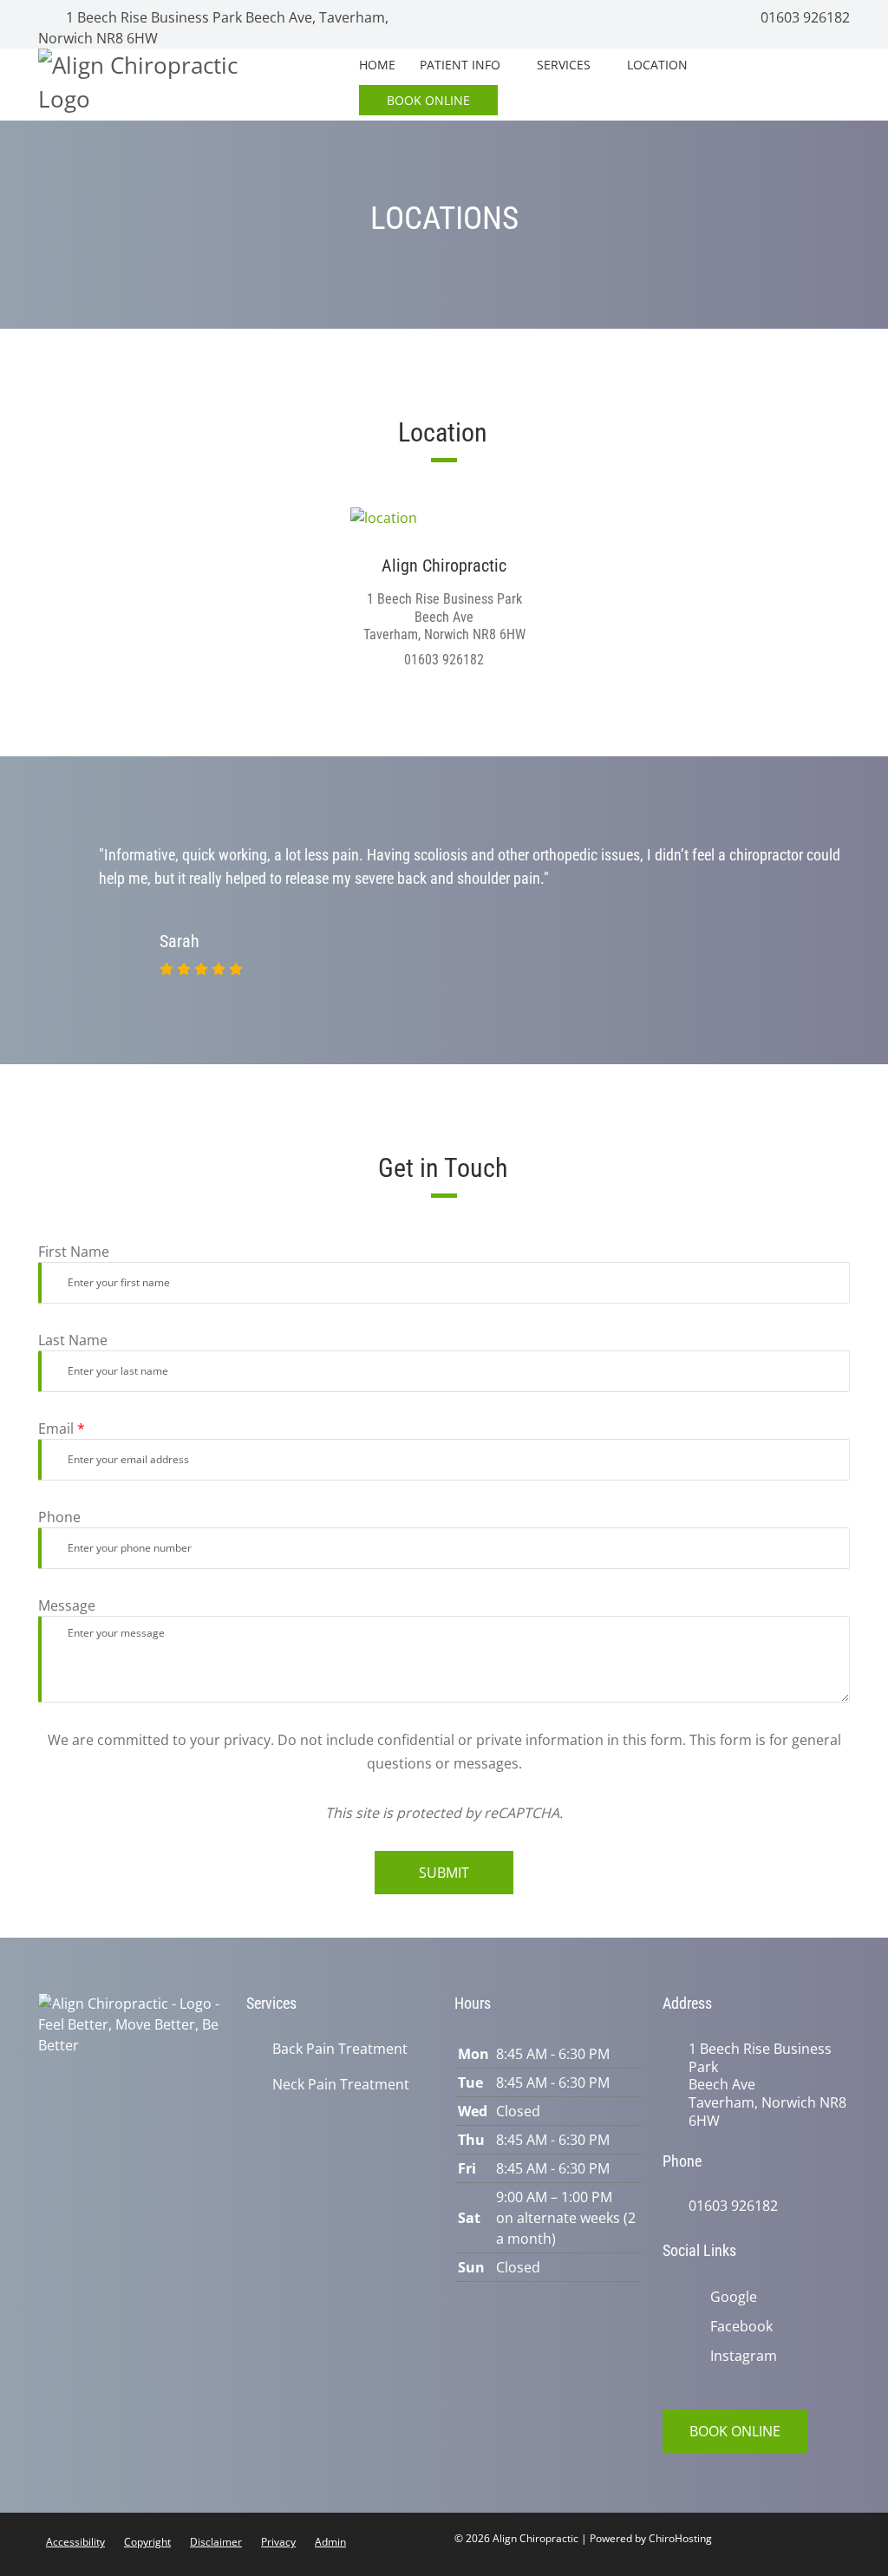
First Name (74, 1252)
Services (564, 65)
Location (657, 65)
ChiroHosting (680, 2538)
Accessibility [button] (75, 2542)
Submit (444, 1873)
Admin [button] (330, 2542)
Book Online (428, 100)
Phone (59, 1517)
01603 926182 (803, 17)
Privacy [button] (278, 2542)
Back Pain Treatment (340, 2049)
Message (67, 1605)
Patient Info (460, 65)
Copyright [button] (147, 2542)
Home (377, 65)
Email (62, 1429)
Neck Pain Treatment (341, 2085)
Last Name (73, 1340)
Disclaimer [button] (216, 2542)
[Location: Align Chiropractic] (444, 517)
